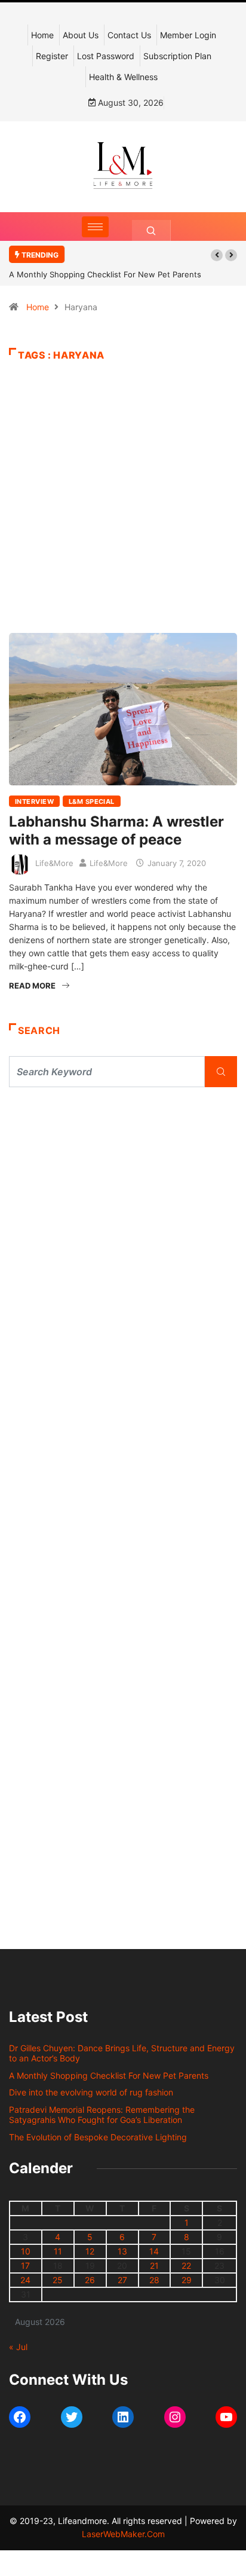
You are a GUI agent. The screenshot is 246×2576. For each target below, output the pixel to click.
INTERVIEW (34, 801)
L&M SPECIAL (92, 801)
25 (58, 2280)
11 (58, 2251)
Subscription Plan (177, 56)
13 (122, 2251)
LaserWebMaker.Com (123, 2534)
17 (25, 2266)
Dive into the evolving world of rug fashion (93, 2092)
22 (186, 2266)
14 (154, 2251)
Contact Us (129, 35)
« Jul (18, 2347)
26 (90, 2280)
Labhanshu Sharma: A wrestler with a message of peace (116, 830)
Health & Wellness (123, 77)
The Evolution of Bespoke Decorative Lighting (98, 2137)
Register (52, 56)
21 (154, 2266)
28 (154, 2280)
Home (42, 35)
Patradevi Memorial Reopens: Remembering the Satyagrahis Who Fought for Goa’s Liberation (102, 2115)
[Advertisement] (123, 516)
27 (122, 2280)
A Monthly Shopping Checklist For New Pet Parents (105, 274)
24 (25, 2280)
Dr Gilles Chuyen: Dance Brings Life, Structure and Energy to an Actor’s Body (122, 2053)
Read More (32, 986)
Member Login (188, 35)
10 (26, 2251)
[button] (217, 255)
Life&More (54, 863)
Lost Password (106, 56)
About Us (81, 35)
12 (90, 2251)
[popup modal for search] (151, 230)
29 (187, 2280)
